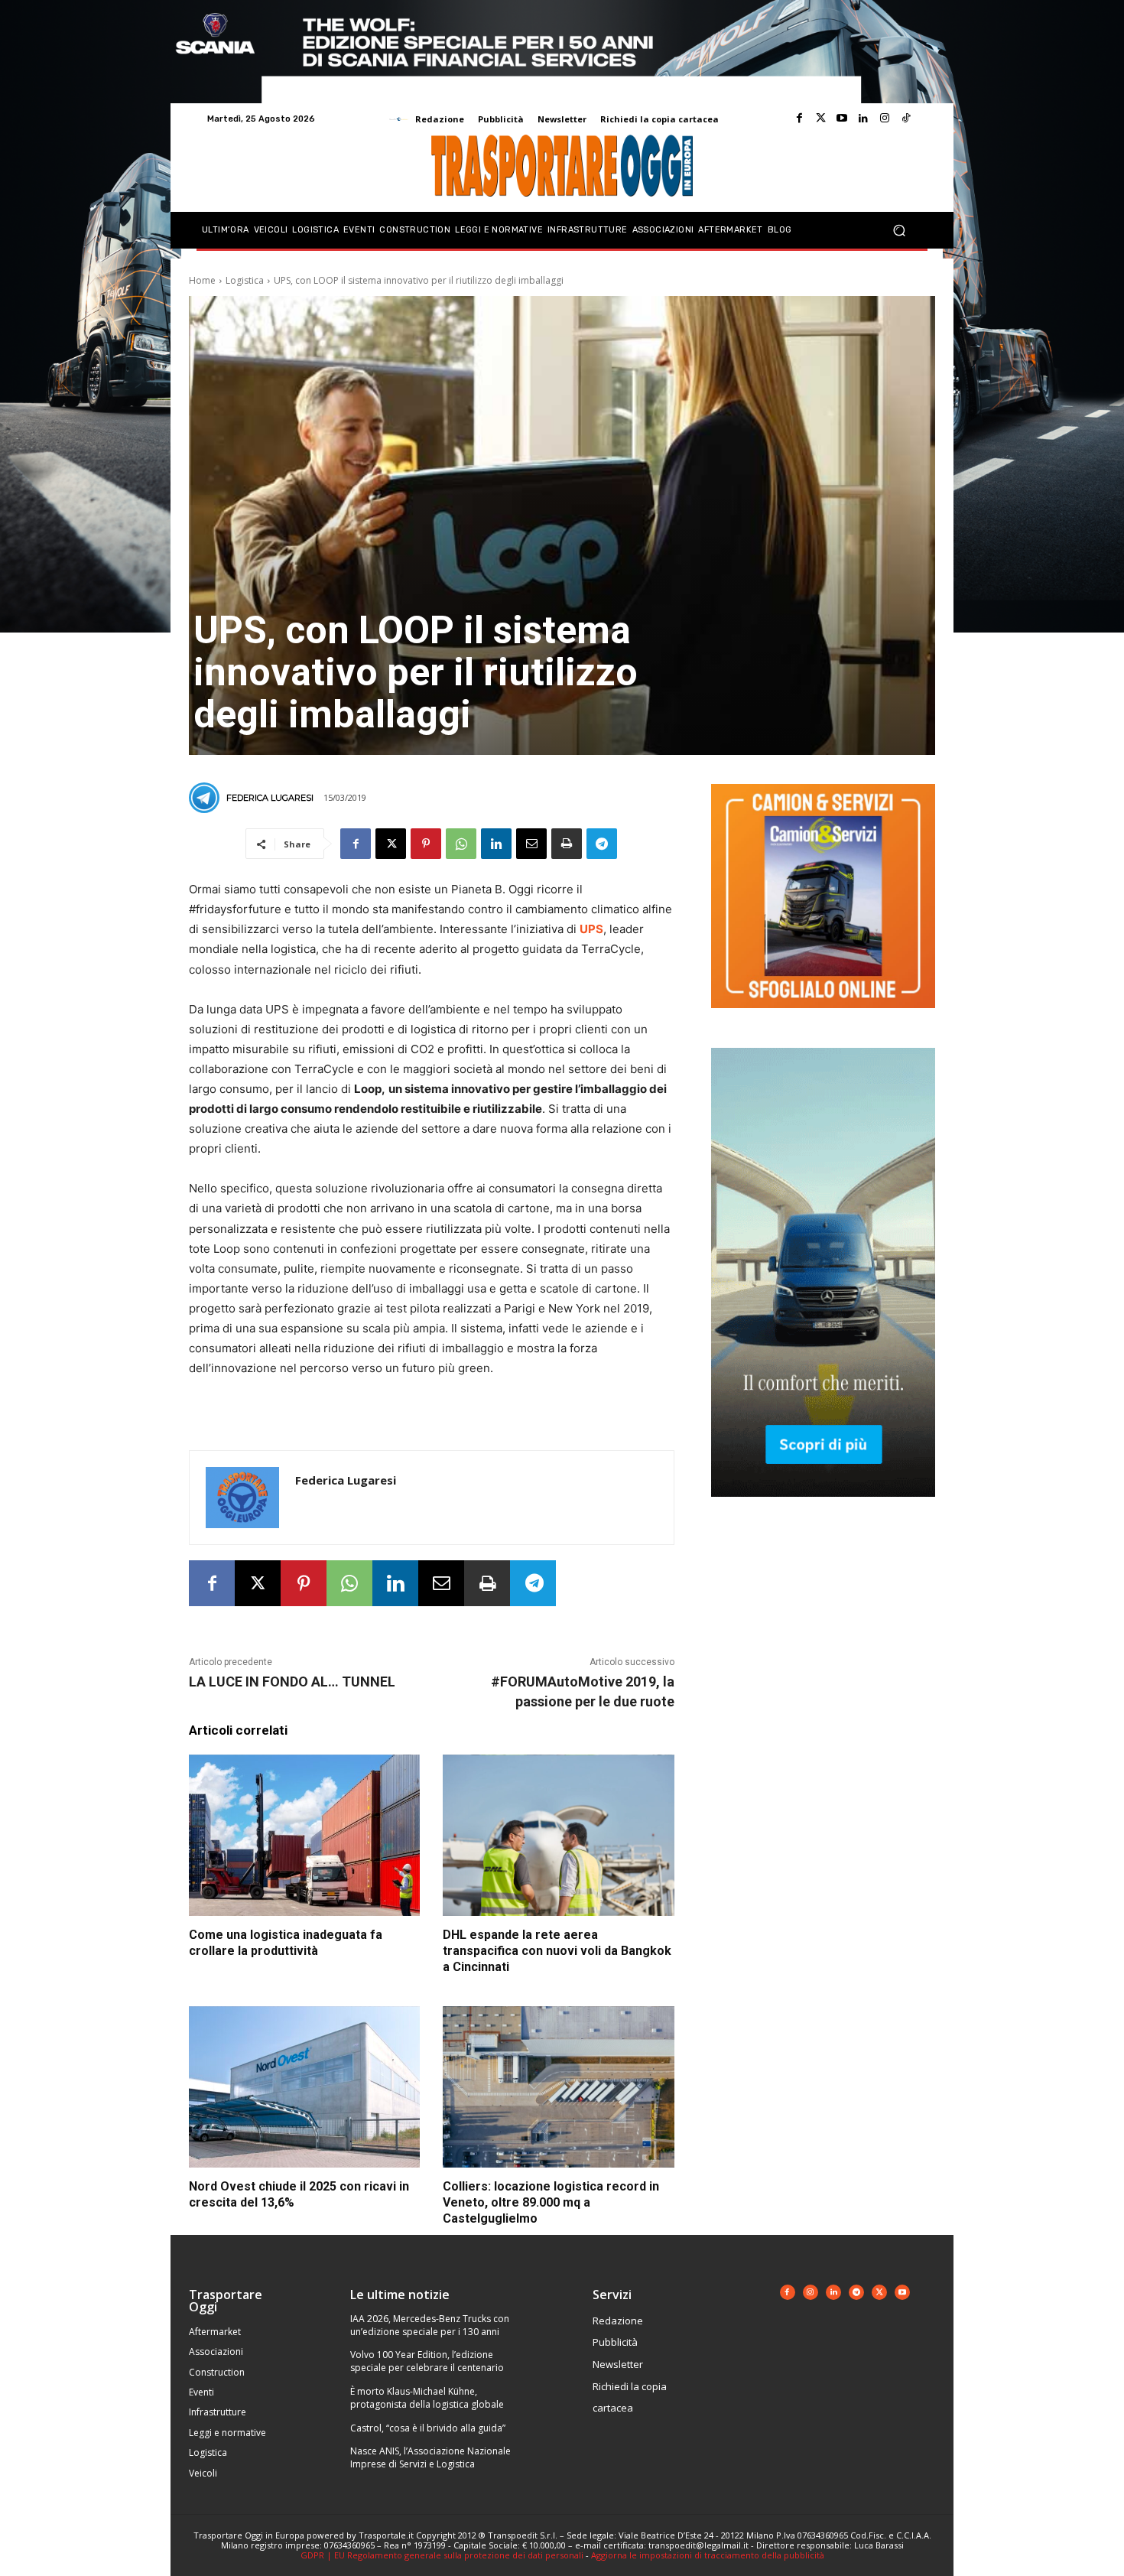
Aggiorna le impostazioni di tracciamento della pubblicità (708, 2555)
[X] (391, 844)
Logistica (245, 280)
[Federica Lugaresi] (206, 798)
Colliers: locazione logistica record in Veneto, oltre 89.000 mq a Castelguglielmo (551, 2202)
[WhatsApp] (461, 844)
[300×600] (823, 1509)
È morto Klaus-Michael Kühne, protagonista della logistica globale (427, 2398)
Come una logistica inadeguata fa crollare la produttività (286, 1943)
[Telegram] (602, 844)
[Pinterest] (426, 844)
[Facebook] (799, 119)
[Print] (567, 844)
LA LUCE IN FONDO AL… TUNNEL (292, 1682)
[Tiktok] (906, 119)
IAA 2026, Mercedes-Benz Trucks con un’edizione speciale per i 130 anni (430, 2325)
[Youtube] (842, 119)
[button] (899, 231)
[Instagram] (885, 119)
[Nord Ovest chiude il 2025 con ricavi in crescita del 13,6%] (304, 2087)
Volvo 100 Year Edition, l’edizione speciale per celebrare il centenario (427, 2361)
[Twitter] (820, 119)
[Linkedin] (863, 119)
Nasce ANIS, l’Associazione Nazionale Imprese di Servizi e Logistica (430, 2457)
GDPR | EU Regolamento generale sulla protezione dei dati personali (442, 2555)
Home (202, 280)
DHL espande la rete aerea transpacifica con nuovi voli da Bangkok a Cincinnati (557, 1951)
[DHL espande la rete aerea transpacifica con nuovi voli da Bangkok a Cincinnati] (558, 1836)
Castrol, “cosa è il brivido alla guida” (428, 2428)
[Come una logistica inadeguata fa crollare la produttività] (304, 1836)
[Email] (531, 844)
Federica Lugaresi (270, 798)
